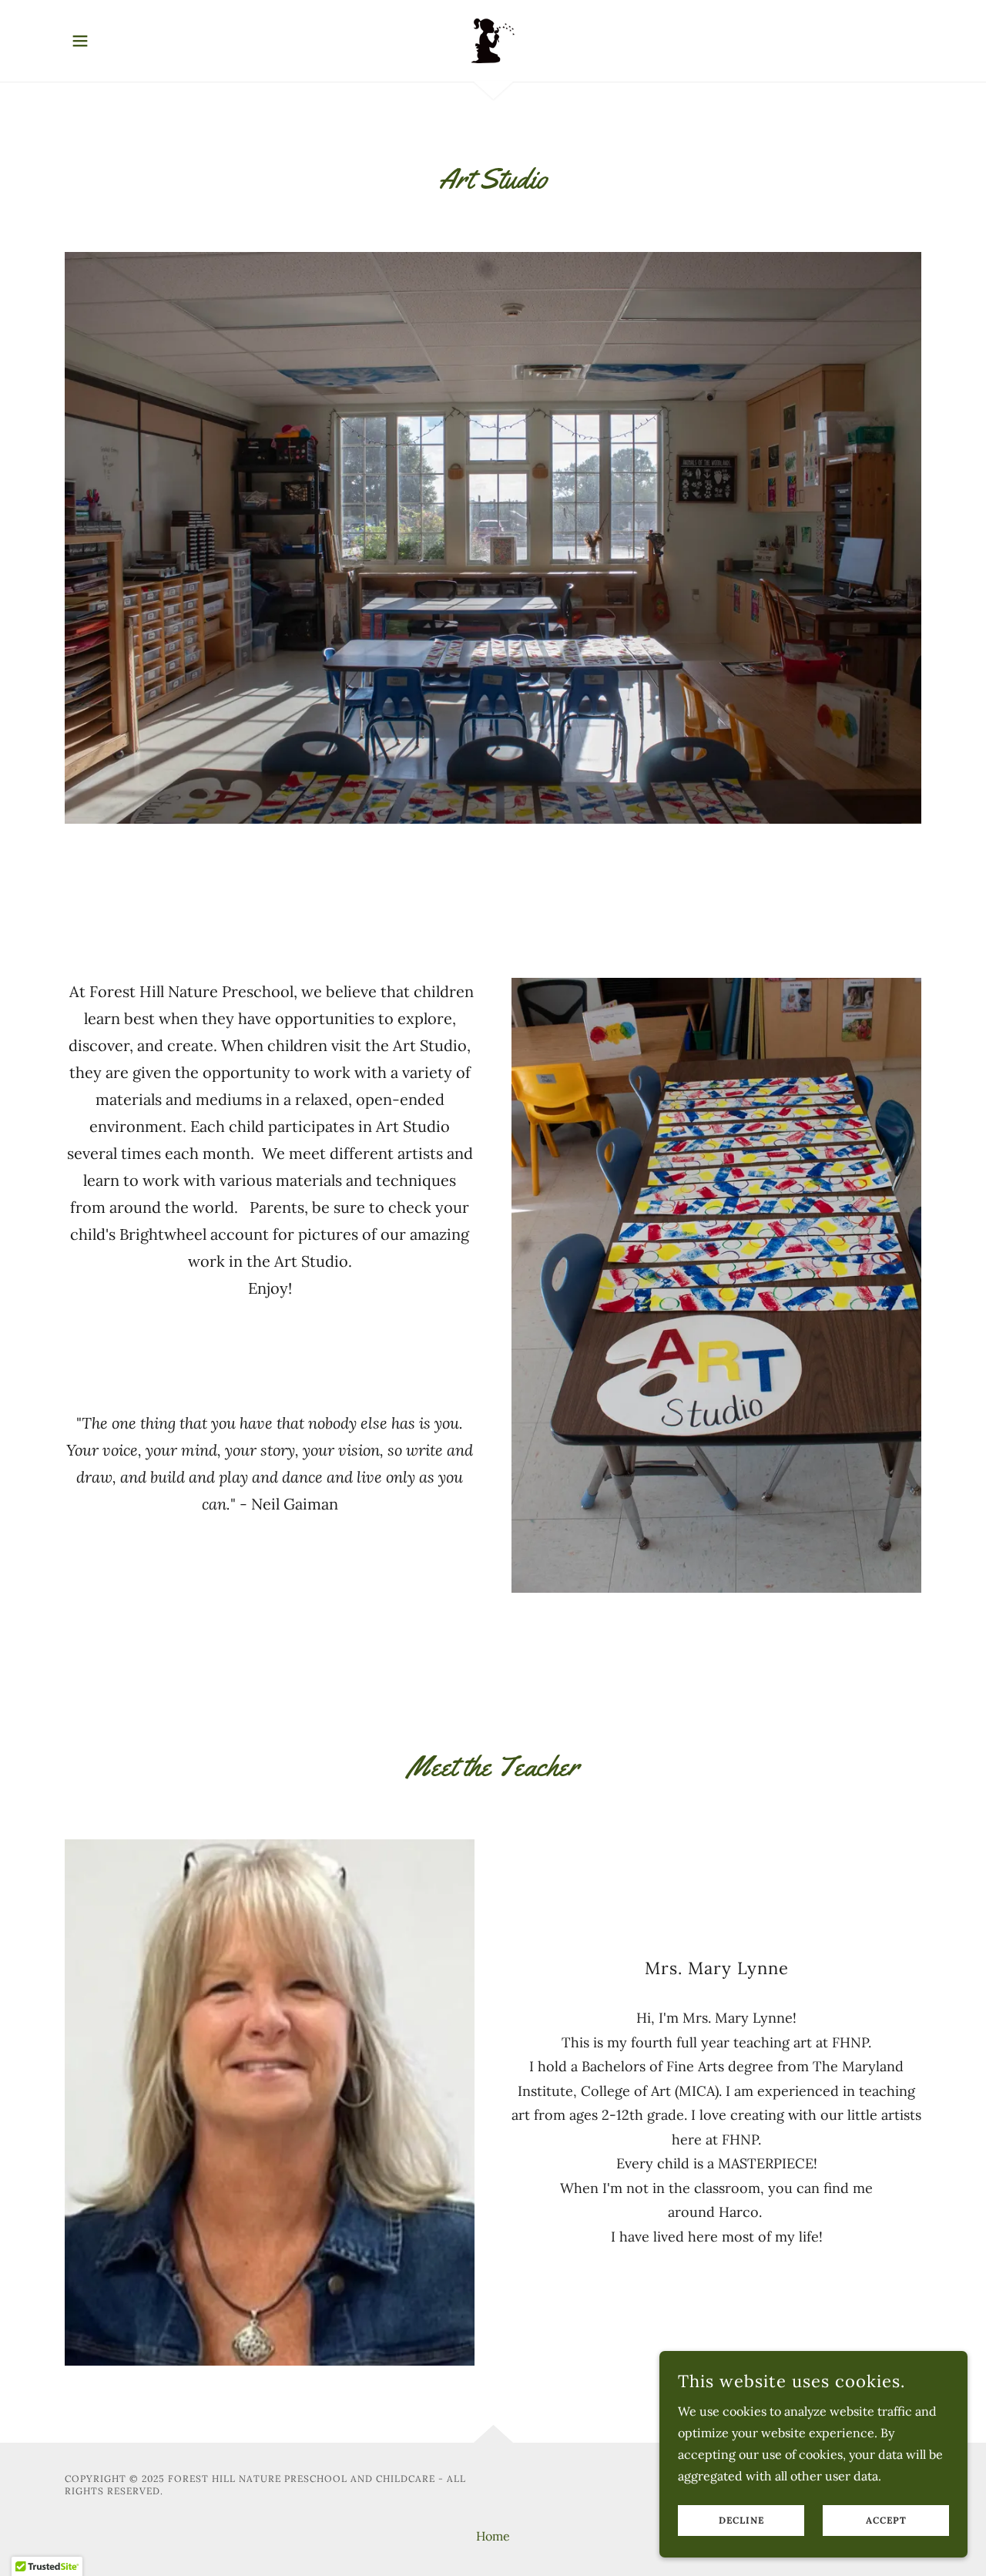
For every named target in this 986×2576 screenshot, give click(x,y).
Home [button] (493, 2536)
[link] (493, 39)
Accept (886, 2521)
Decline (741, 2521)
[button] (80, 41)
